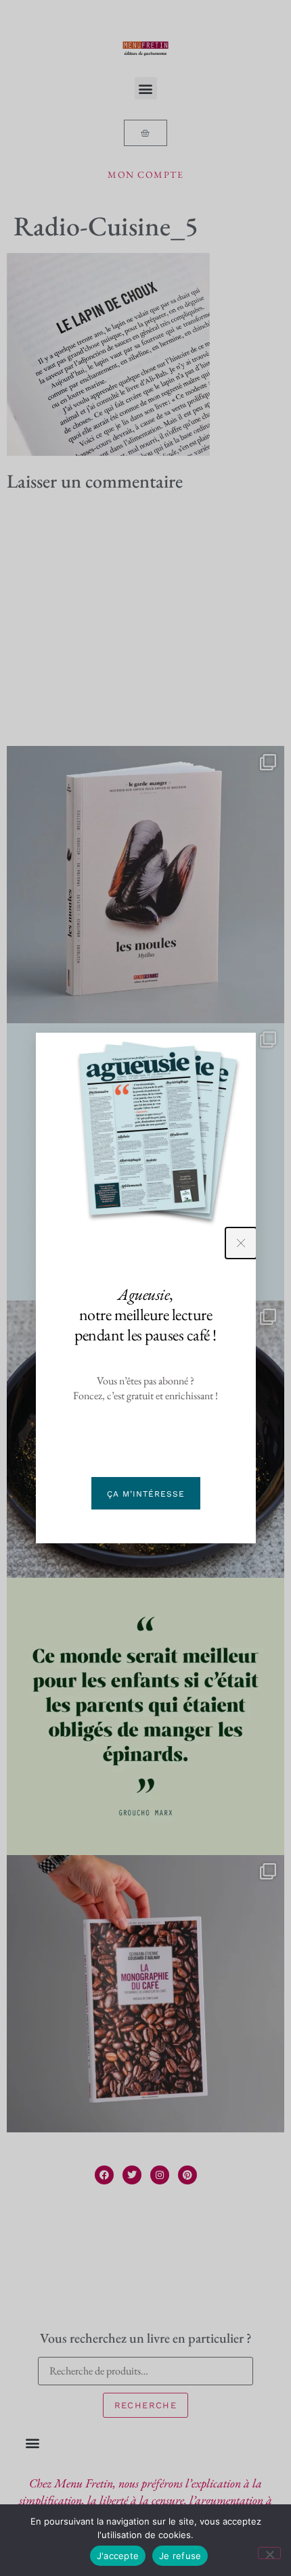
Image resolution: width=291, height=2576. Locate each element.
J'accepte (118, 2556)
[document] (145, 1288)
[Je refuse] (269, 2553)
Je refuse (180, 2556)
